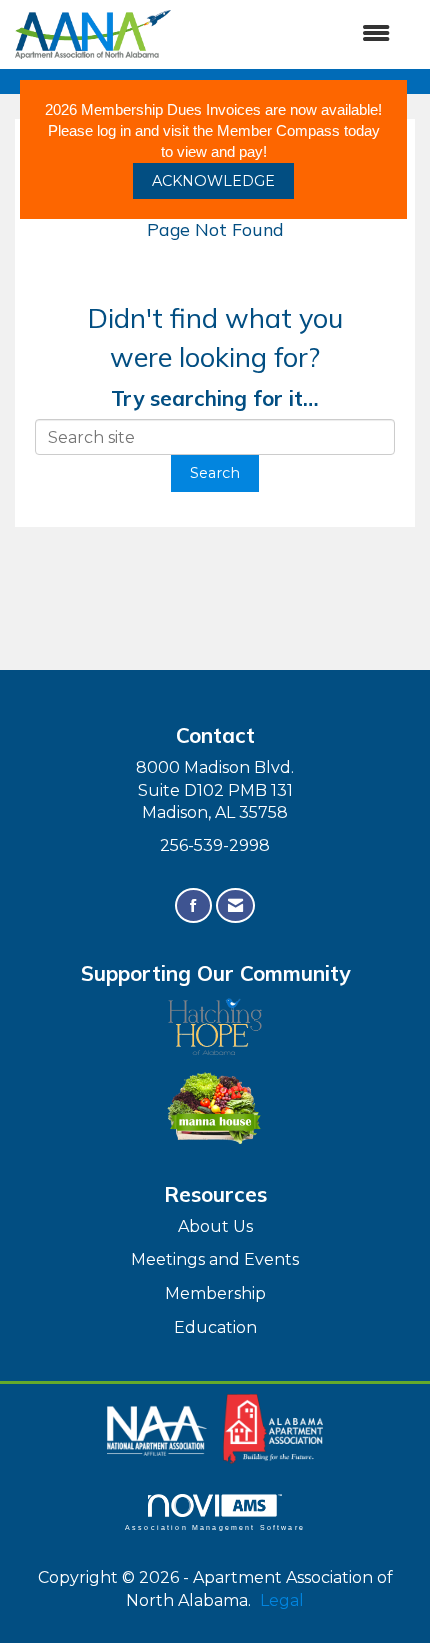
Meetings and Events (215, 1259)
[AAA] (273, 1427)
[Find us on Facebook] (193, 905)
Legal (282, 1600)
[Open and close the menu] (290, 34)
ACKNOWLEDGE (213, 181)
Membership (215, 1293)
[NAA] (159, 1427)
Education (215, 1327)
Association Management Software (215, 1527)
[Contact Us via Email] (235, 905)
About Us (215, 1226)
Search (215, 473)
